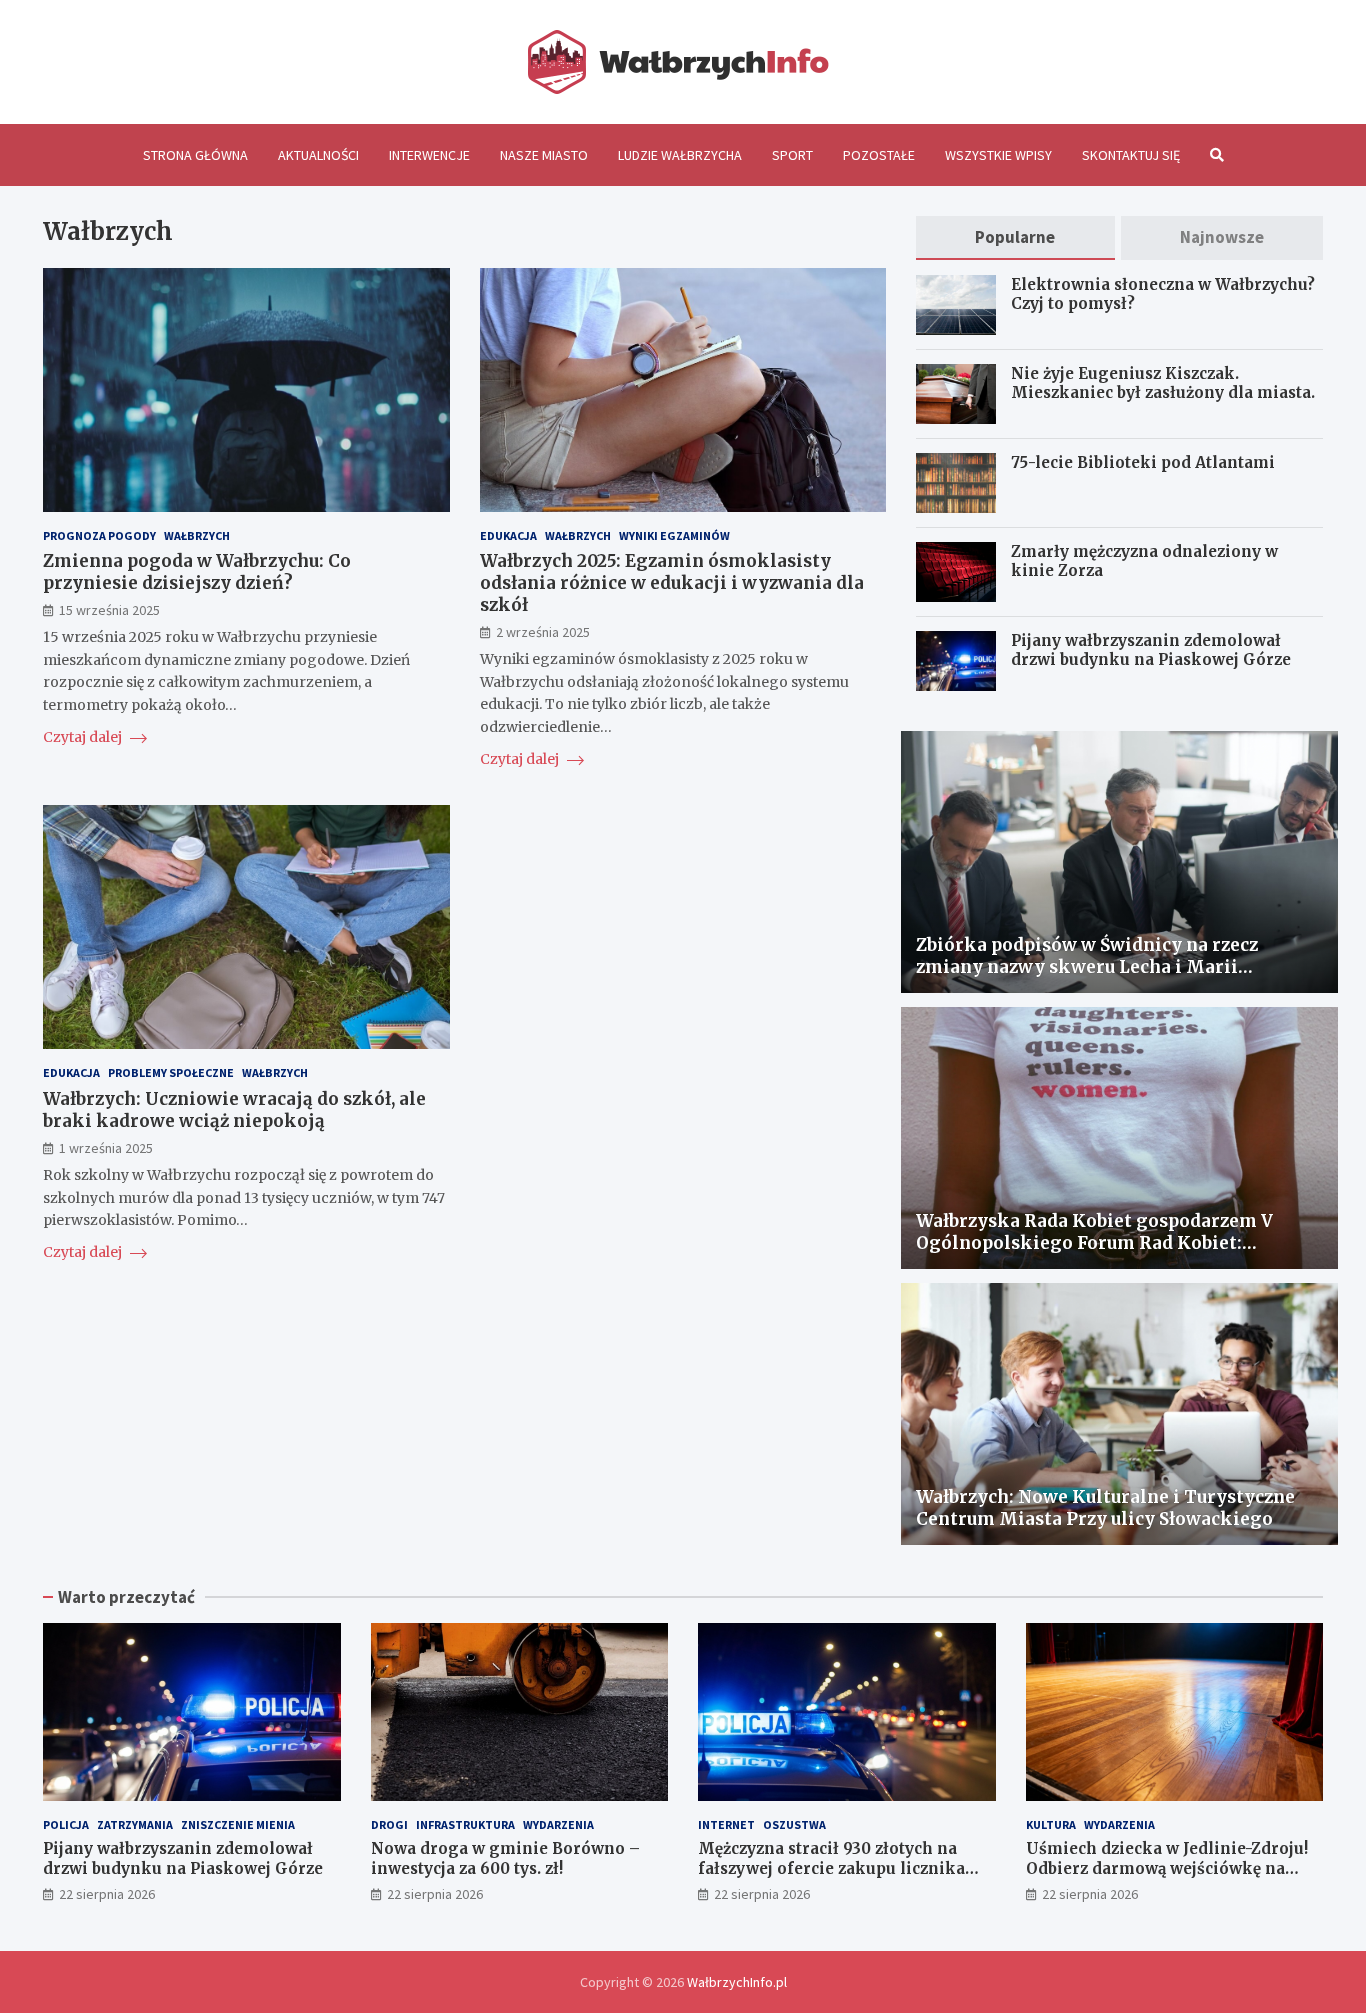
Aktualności (318, 155)
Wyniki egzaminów (674, 535)
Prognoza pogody (99, 535)
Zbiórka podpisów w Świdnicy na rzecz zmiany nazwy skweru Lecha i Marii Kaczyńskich (1087, 967)
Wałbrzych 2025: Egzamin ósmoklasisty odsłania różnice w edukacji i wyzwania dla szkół (672, 583)
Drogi (389, 1824)
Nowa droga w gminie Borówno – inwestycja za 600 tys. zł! (505, 1858)
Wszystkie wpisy (998, 155)
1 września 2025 (106, 1148)
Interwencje (429, 155)
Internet (726, 1824)
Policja (66, 1824)
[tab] (1015, 237)
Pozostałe (879, 155)
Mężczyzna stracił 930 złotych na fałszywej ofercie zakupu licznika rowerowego (831, 1868)
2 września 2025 (543, 632)
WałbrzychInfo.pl (737, 1982)
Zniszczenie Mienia (238, 1824)
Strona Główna (195, 155)
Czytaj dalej (84, 737)
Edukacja (508, 535)
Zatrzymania (135, 1824)
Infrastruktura (465, 1824)
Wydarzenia (558, 1824)
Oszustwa (794, 1824)
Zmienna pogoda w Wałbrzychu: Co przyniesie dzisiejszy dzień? (197, 572)
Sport (792, 155)
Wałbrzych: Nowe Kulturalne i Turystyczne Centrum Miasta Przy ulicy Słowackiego (1105, 1508)
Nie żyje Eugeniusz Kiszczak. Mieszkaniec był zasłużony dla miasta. (1165, 383)
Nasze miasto (544, 155)
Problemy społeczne (171, 1072)
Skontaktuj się (1131, 155)
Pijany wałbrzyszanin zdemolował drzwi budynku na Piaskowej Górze (1151, 650)
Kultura (1051, 1824)
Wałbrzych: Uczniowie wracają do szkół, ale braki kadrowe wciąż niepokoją (234, 1110)
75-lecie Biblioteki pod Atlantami (1143, 462)
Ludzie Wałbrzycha (680, 155)
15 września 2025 (109, 610)
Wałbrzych (197, 535)
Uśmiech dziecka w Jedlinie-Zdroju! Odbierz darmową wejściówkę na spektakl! (1167, 1868)
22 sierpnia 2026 (107, 1894)
